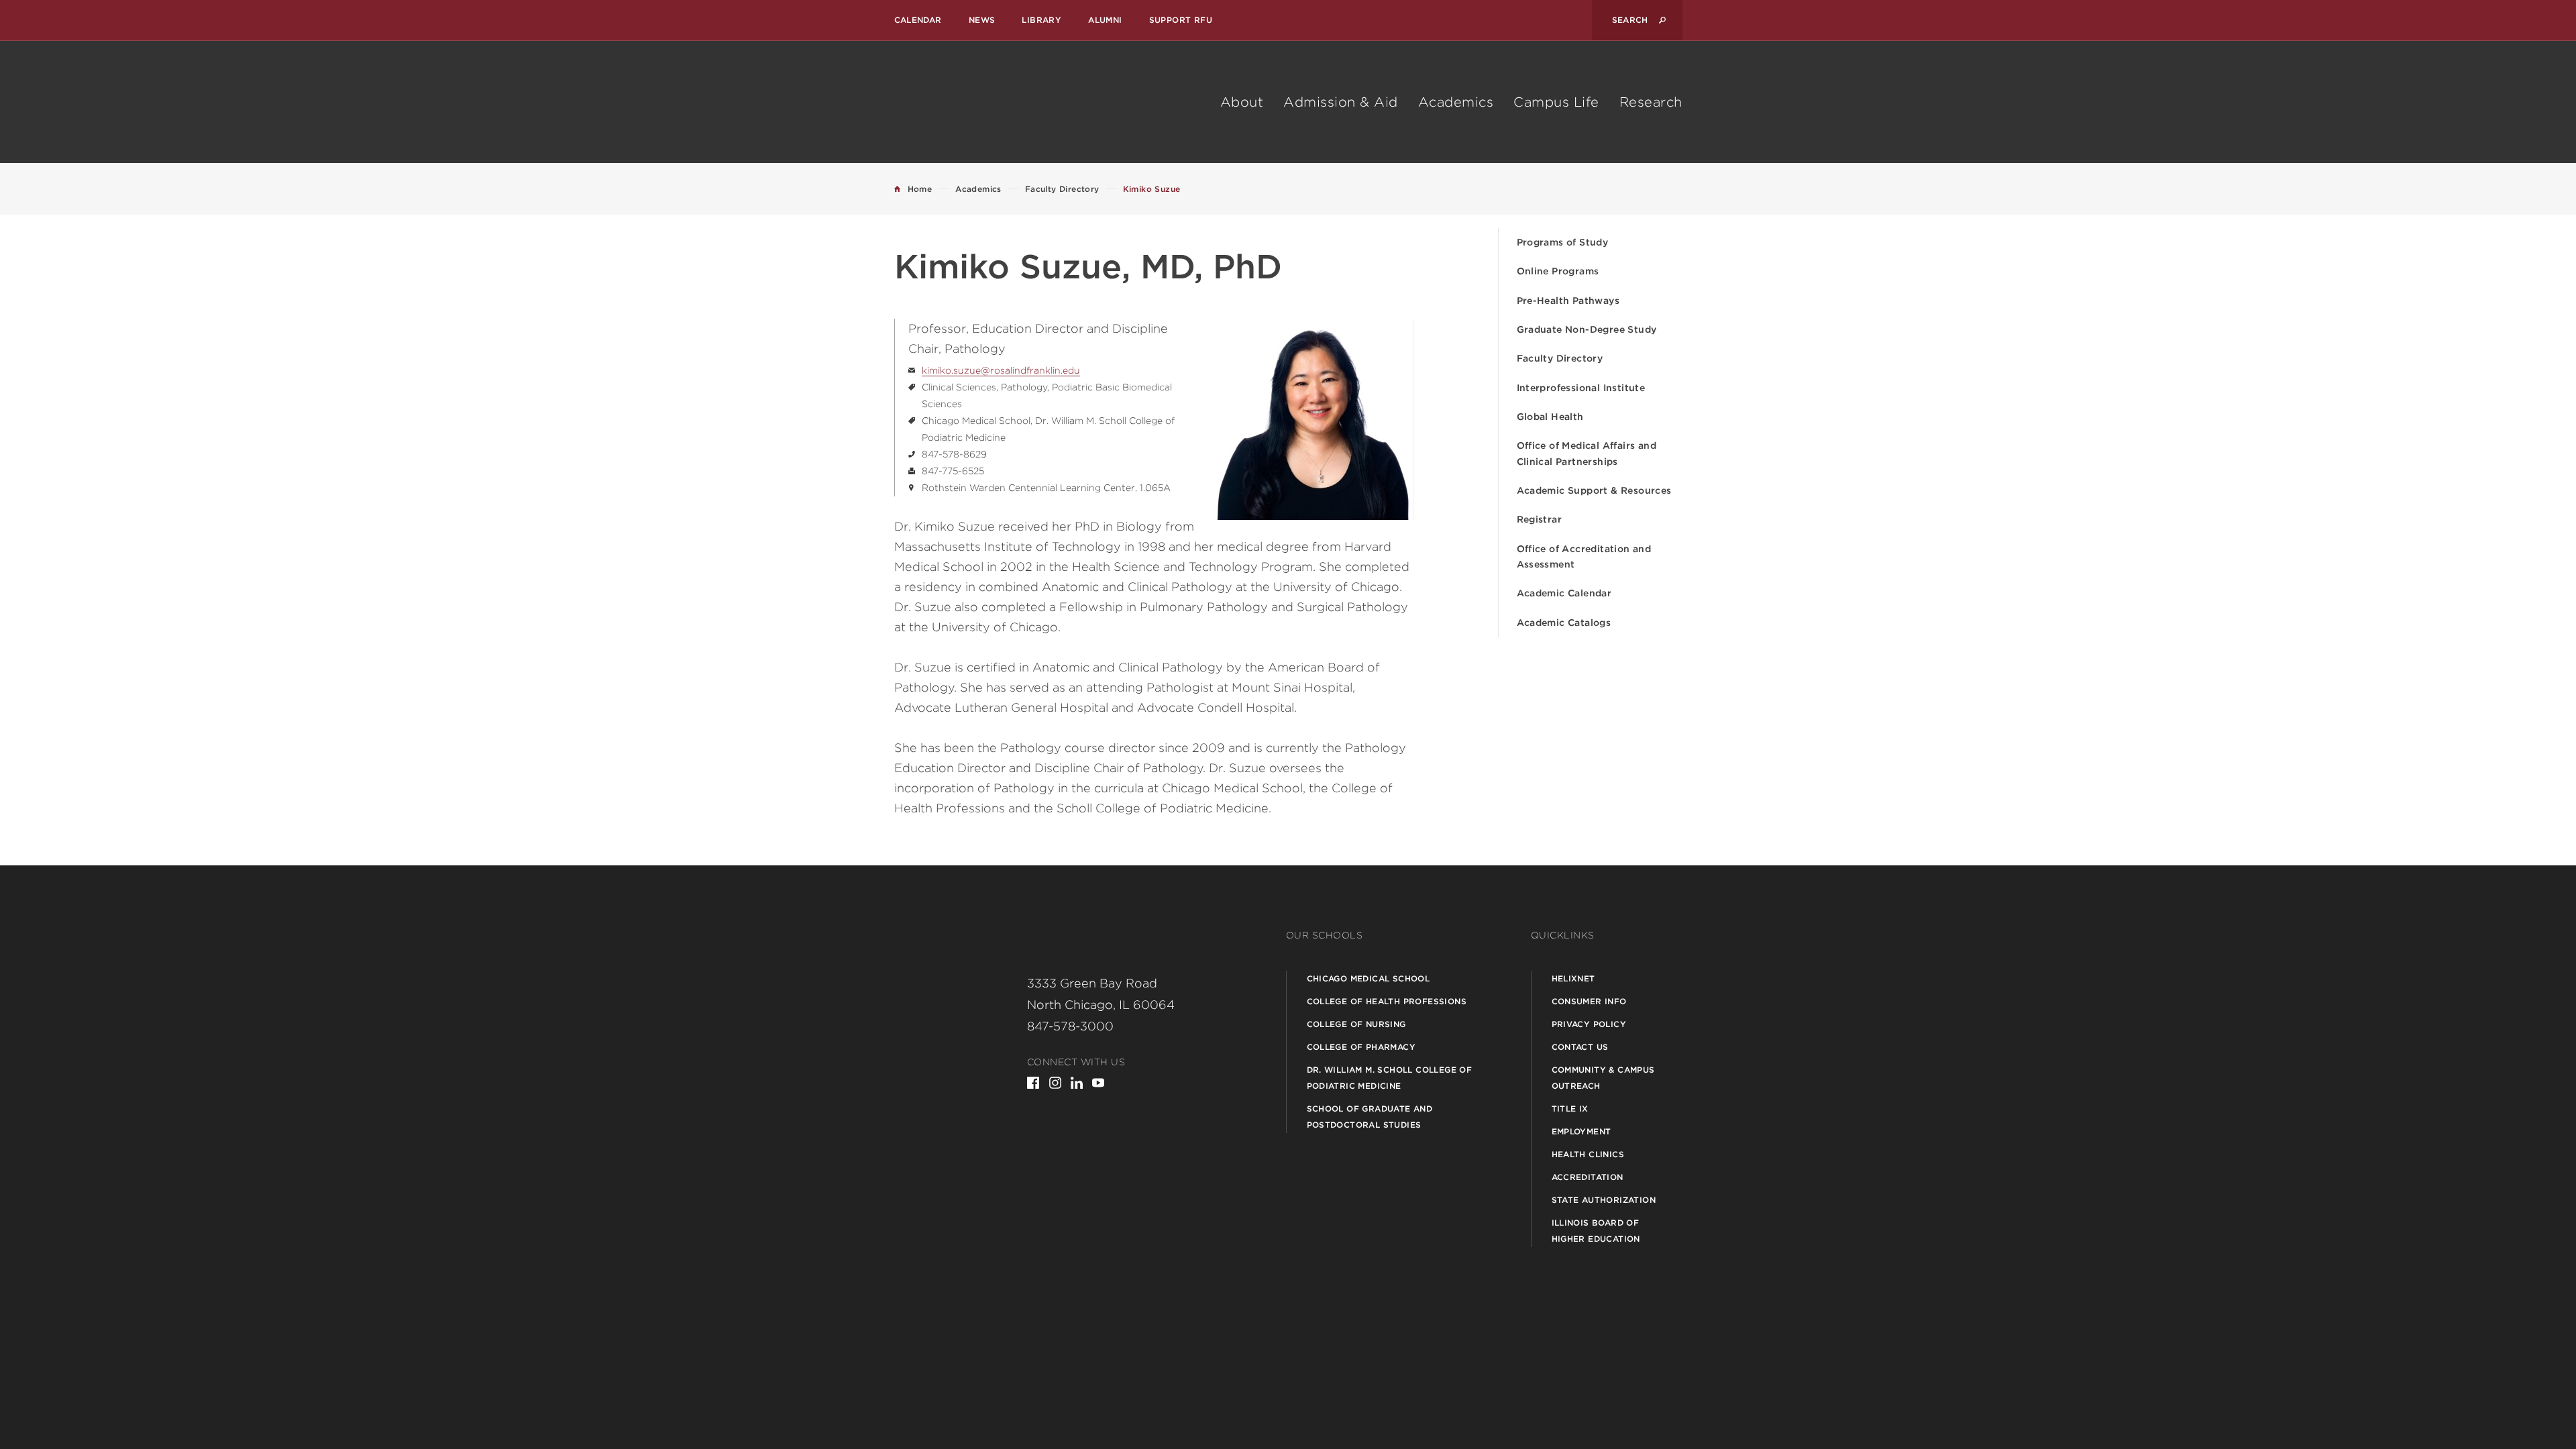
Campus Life (1556, 102)
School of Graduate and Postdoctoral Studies (1370, 1117)
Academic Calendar (1564, 593)
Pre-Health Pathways (1568, 301)
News (982, 20)
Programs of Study (1563, 242)
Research (1651, 102)
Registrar (1540, 519)
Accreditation (1588, 1177)
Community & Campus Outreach (1603, 1078)
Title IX (1570, 1109)
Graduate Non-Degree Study (1587, 329)
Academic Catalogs (1564, 623)
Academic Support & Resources (1594, 490)
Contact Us (1580, 1047)
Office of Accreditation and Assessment (1584, 556)
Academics (1456, 102)
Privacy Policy (1589, 1024)
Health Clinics (1588, 1154)
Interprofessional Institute (1581, 388)
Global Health (1550, 417)
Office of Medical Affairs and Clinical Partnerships (1587, 453)
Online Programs (1558, 271)
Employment (1581, 1131)
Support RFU (1181, 20)
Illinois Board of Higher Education (1596, 1231)
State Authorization (1604, 1200)
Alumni (1105, 20)
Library (1041, 20)
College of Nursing (1356, 1024)
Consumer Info (1589, 1001)
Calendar (918, 20)
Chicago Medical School (1368, 978)
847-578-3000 (1070, 1026)
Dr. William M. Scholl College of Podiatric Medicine (1390, 1078)
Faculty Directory (1560, 358)
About (1242, 102)
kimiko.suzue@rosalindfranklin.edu (1001, 370)
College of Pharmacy (1361, 1047)
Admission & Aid (1341, 102)
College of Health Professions (1387, 1001)
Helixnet (1573, 978)
